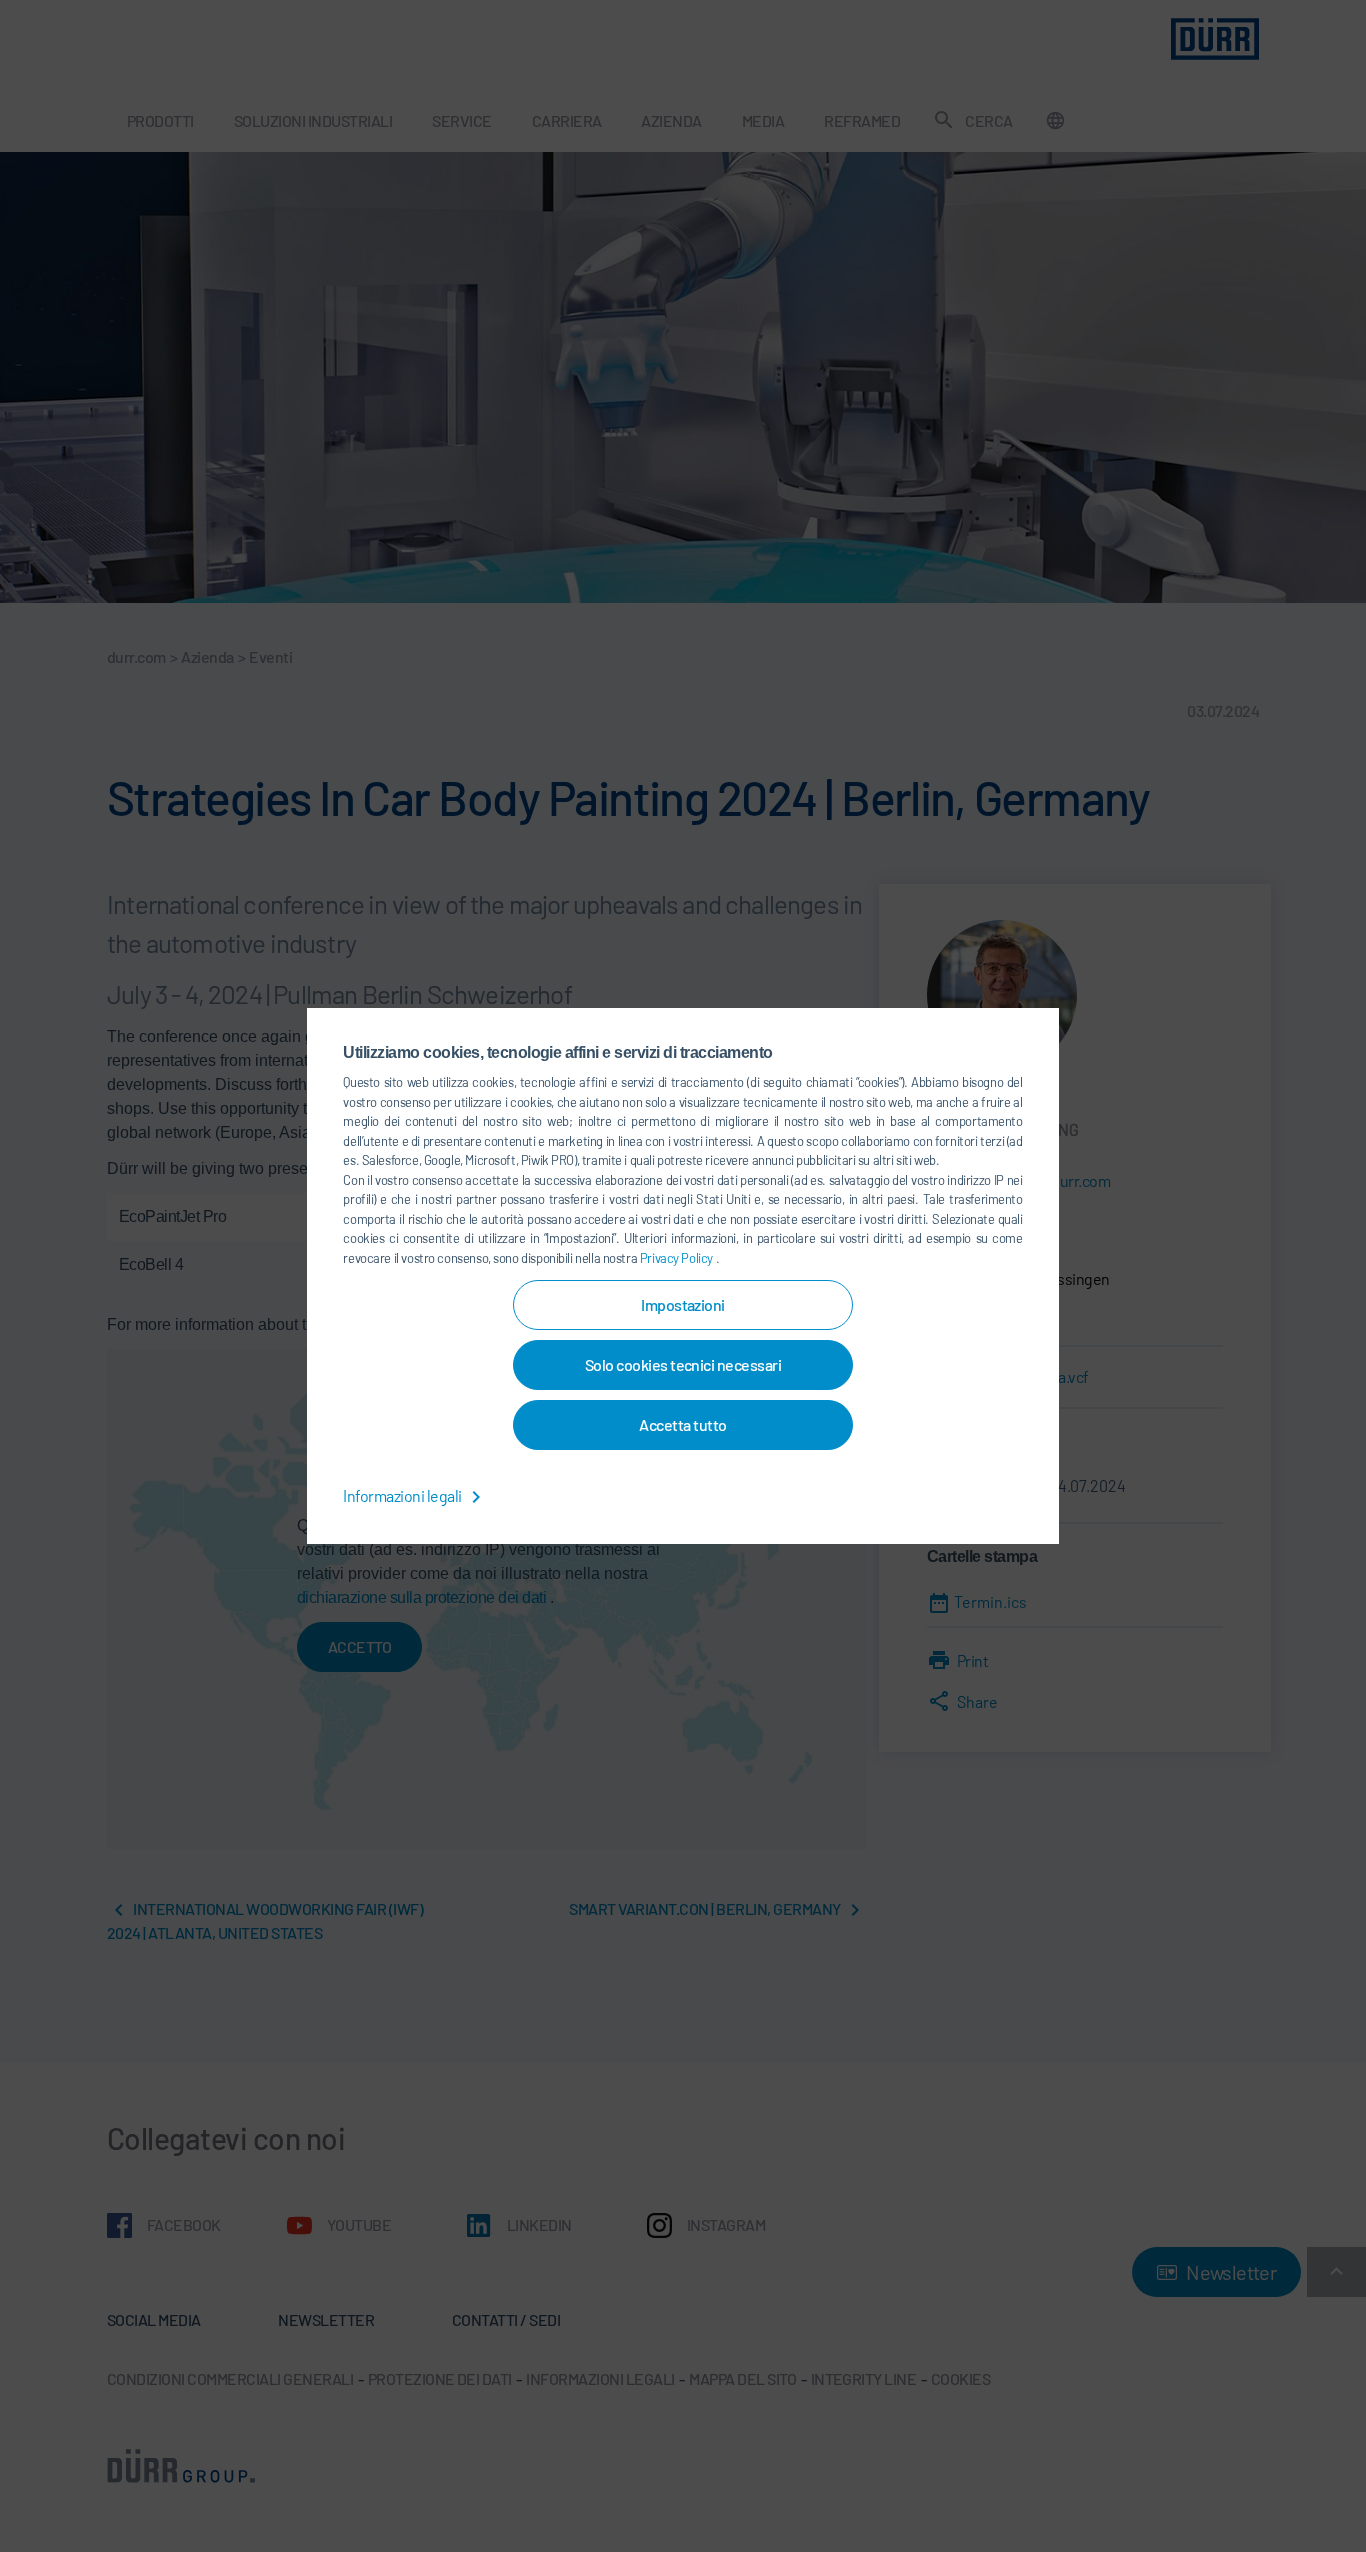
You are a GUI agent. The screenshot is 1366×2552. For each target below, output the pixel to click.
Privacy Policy (678, 1258)
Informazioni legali (403, 1495)
